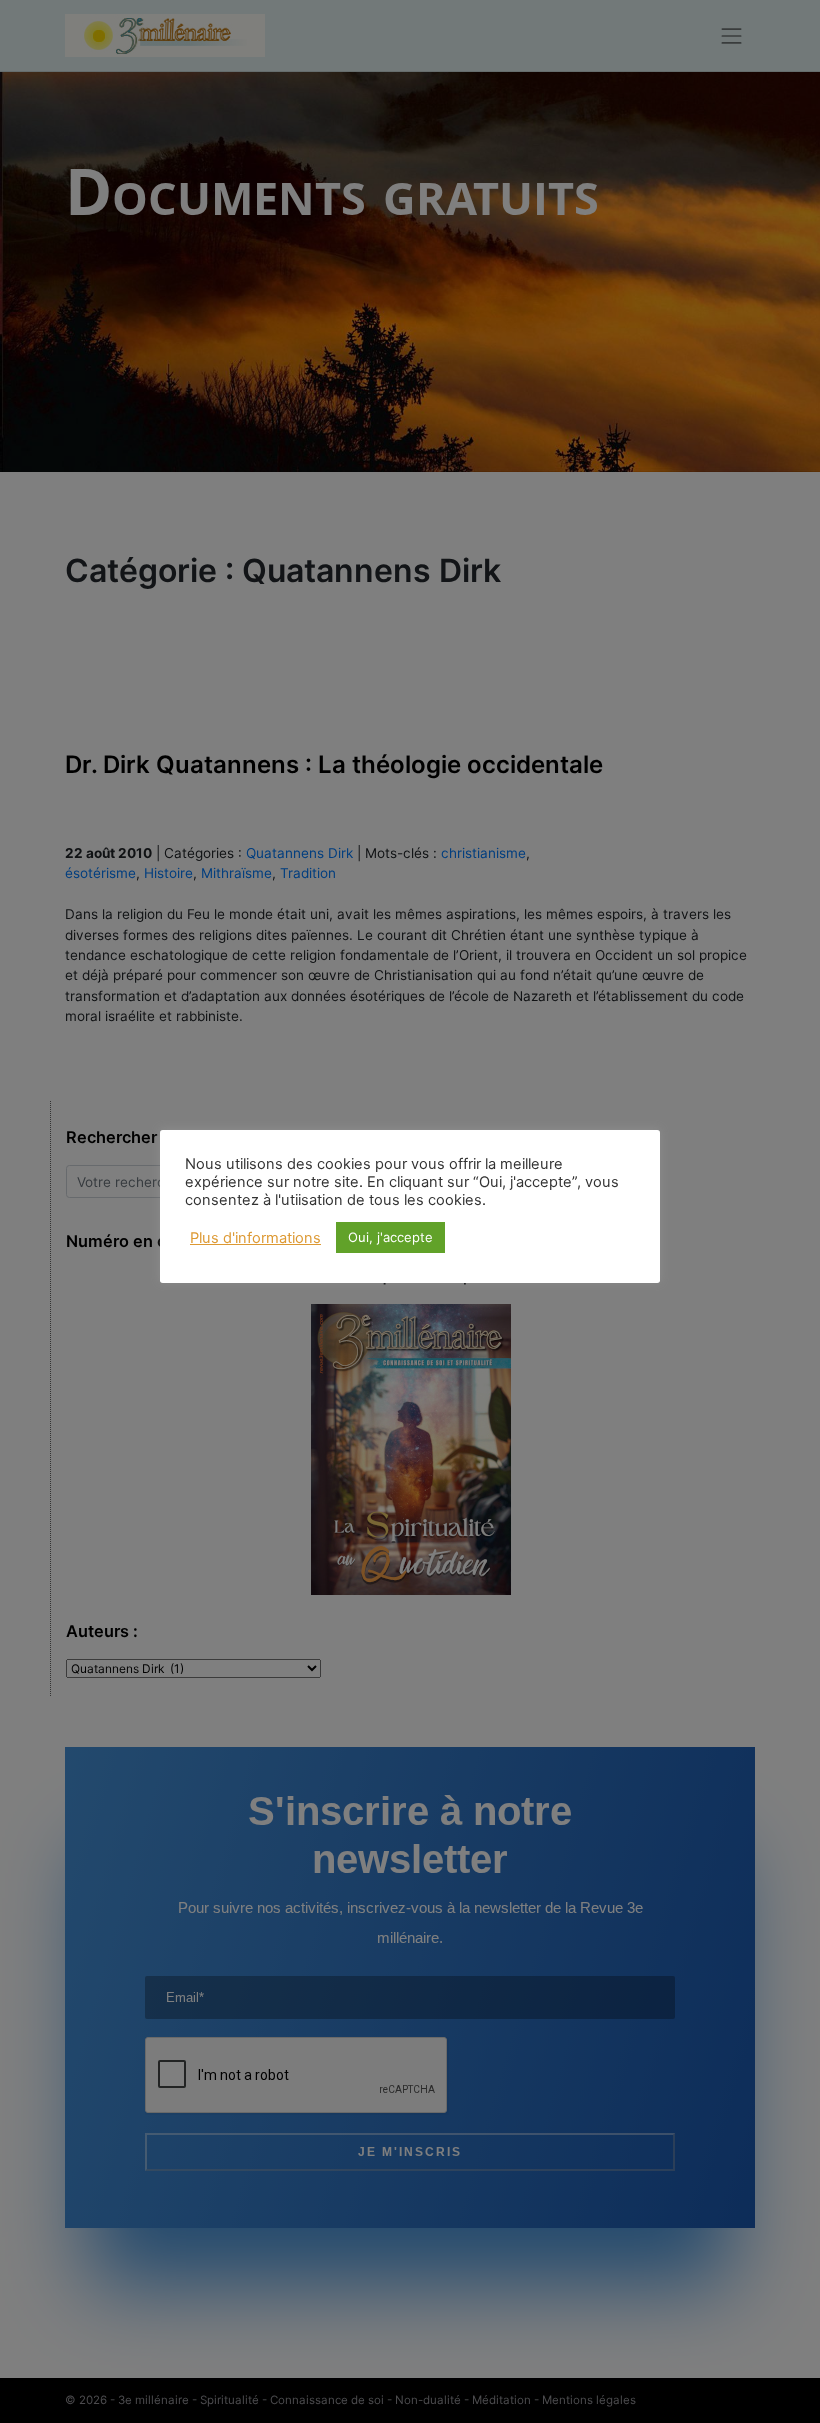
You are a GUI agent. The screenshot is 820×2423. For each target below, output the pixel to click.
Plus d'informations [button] (255, 1238)
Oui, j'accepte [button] (390, 1237)
